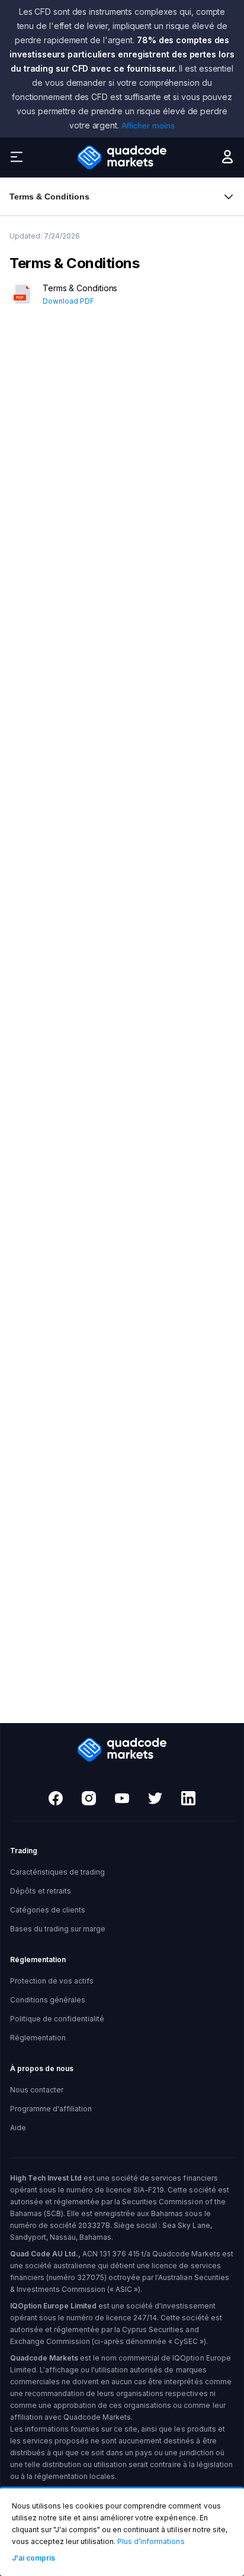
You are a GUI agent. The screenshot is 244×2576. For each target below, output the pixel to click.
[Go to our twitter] (155, 1799)
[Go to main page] (122, 157)
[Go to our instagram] (89, 1799)
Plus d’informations (151, 2541)
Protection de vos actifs (52, 1981)
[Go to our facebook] (56, 1799)
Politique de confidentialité (57, 2019)
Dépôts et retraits (41, 1891)
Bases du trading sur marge (58, 1929)
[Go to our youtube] (122, 1799)
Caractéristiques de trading (57, 1872)
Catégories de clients (48, 1910)
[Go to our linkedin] (188, 1799)
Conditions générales (48, 2000)
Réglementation (38, 2038)
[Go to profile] (227, 160)
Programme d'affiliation (51, 2109)
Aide (18, 2128)
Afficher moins (148, 125)
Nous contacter (37, 2090)
